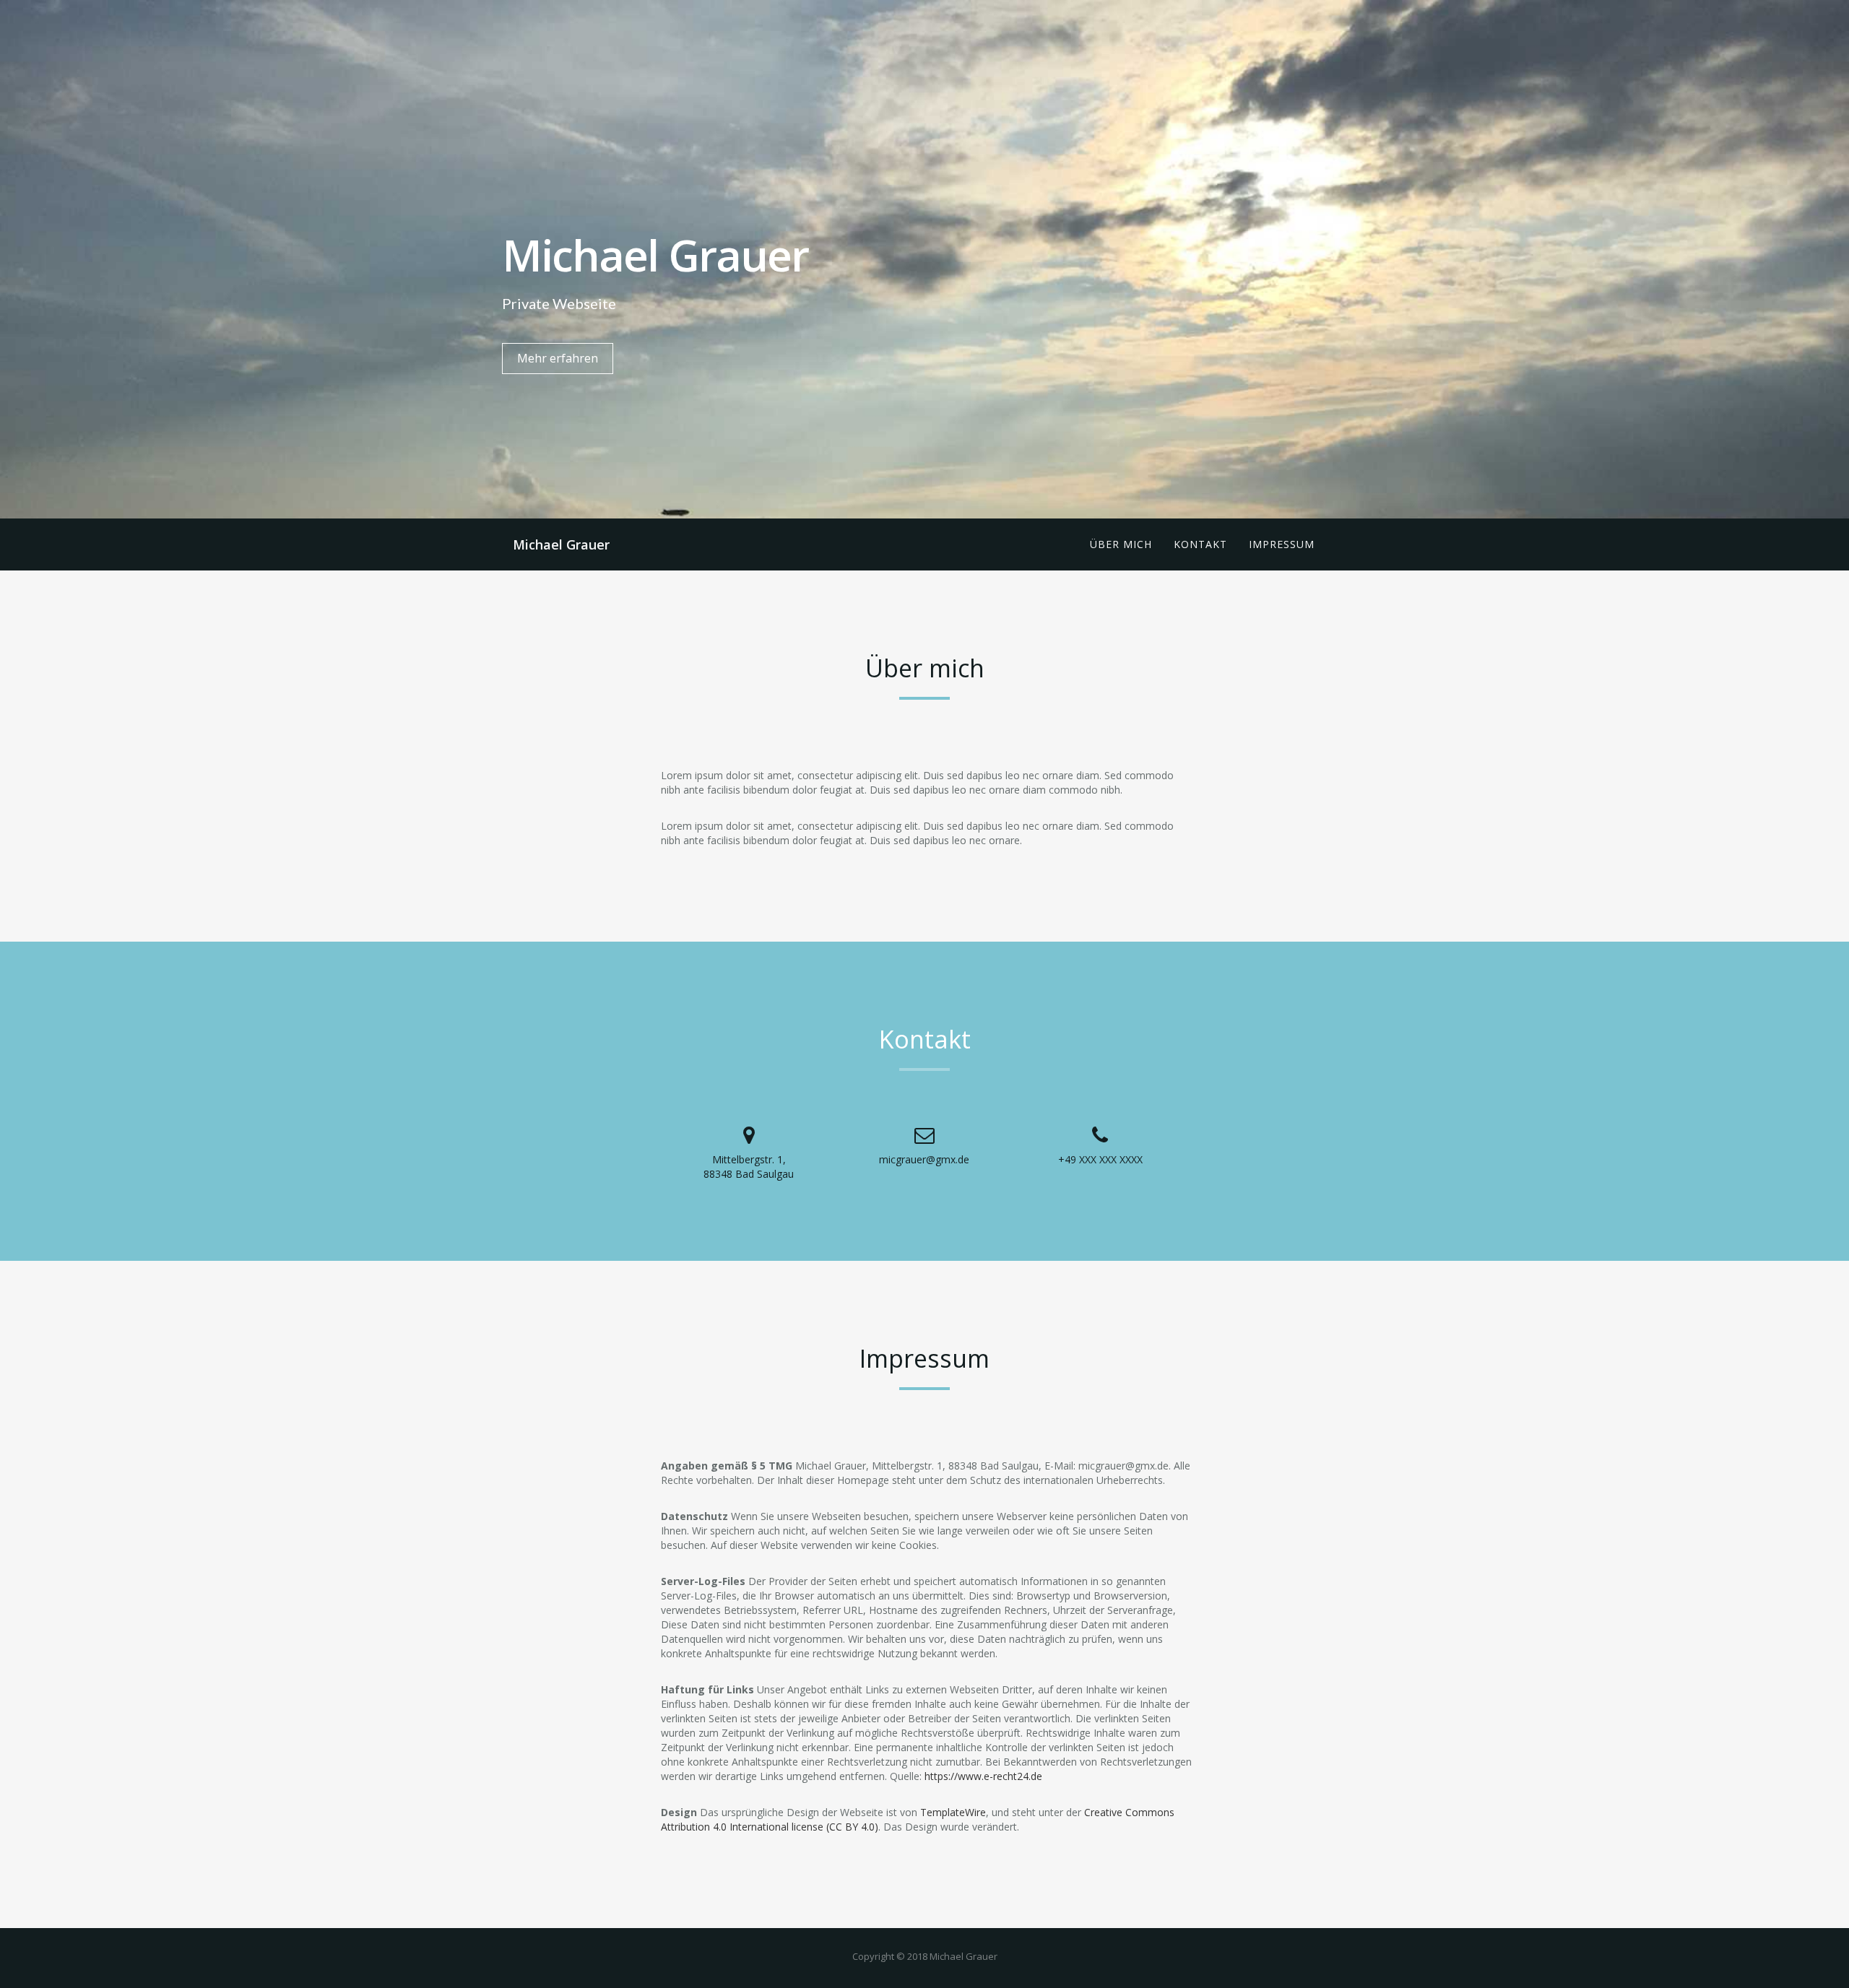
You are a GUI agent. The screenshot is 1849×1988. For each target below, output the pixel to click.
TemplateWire (953, 1812)
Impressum (1282, 544)
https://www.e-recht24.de (983, 1776)
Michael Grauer (561, 544)
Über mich (1121, 544)
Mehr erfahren (558, 358)
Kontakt (1200, 544)
